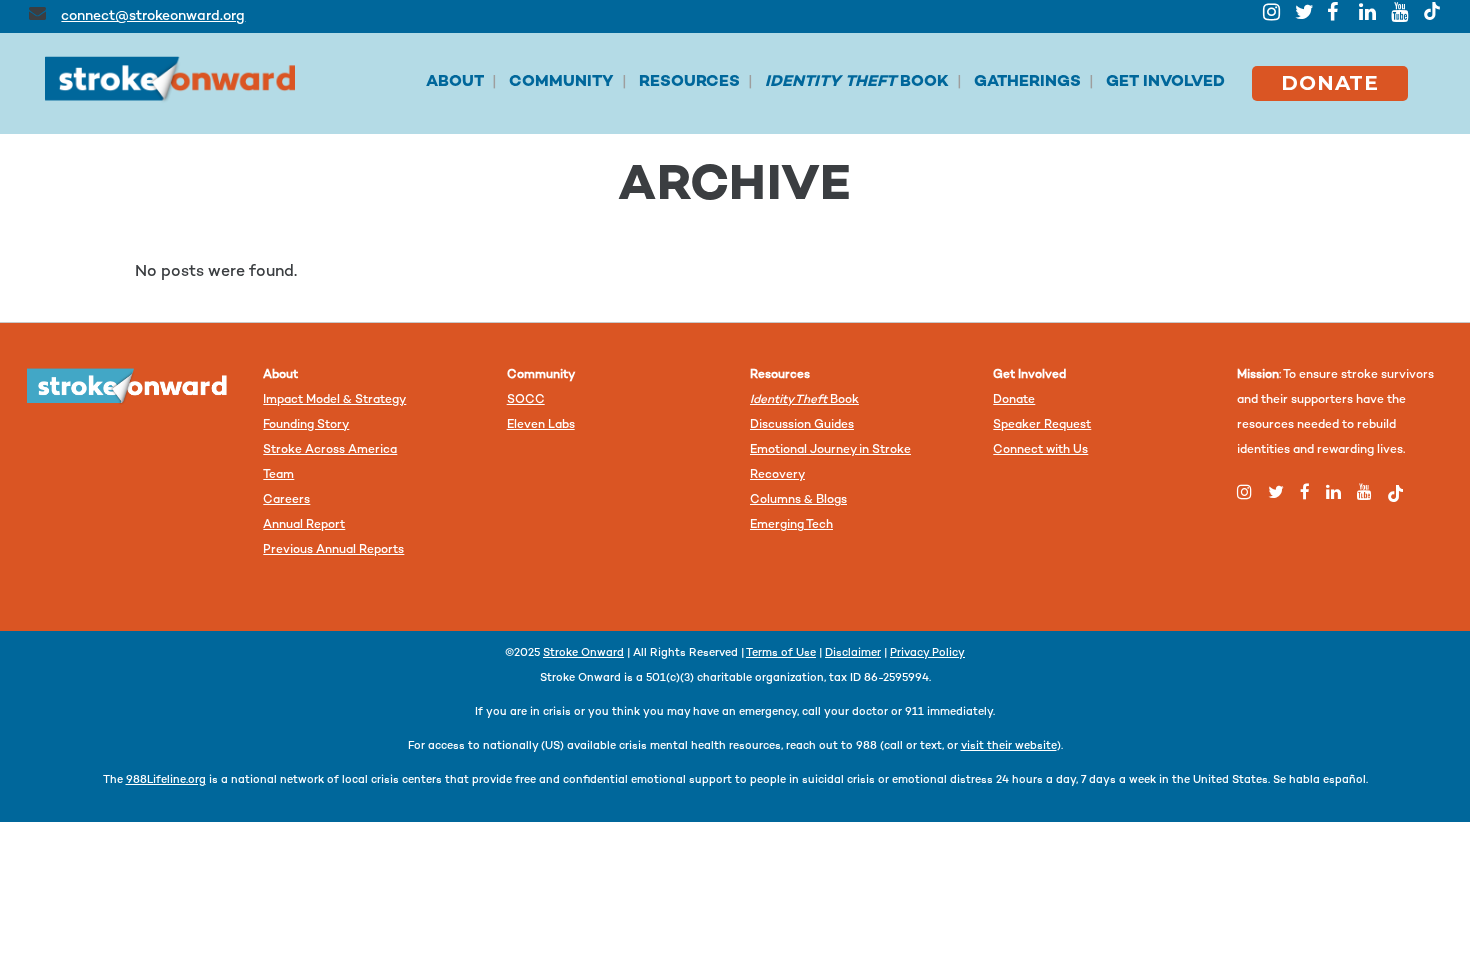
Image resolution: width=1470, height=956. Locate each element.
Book (804, 400)
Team (278, 475)
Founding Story (306, 425)
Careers (286, 500)
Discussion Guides (802, 425)
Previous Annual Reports (333, 550)
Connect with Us (1040, 450)
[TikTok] (1432, 11)
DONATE (1330, 83)
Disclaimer (853, 653)
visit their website (1009, 746)
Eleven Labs (541, 425)
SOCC (526, 400)
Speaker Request (1042, 425)
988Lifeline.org (166, 780)
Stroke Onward (583, 653)
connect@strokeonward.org (153, 16)
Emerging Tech (791, 525)
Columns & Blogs (798, 500)
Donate (1014, 400)
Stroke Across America (330, 450)
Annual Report (304, 525)
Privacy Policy (927, 653)
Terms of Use (781, 653)
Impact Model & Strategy (334, 400)
